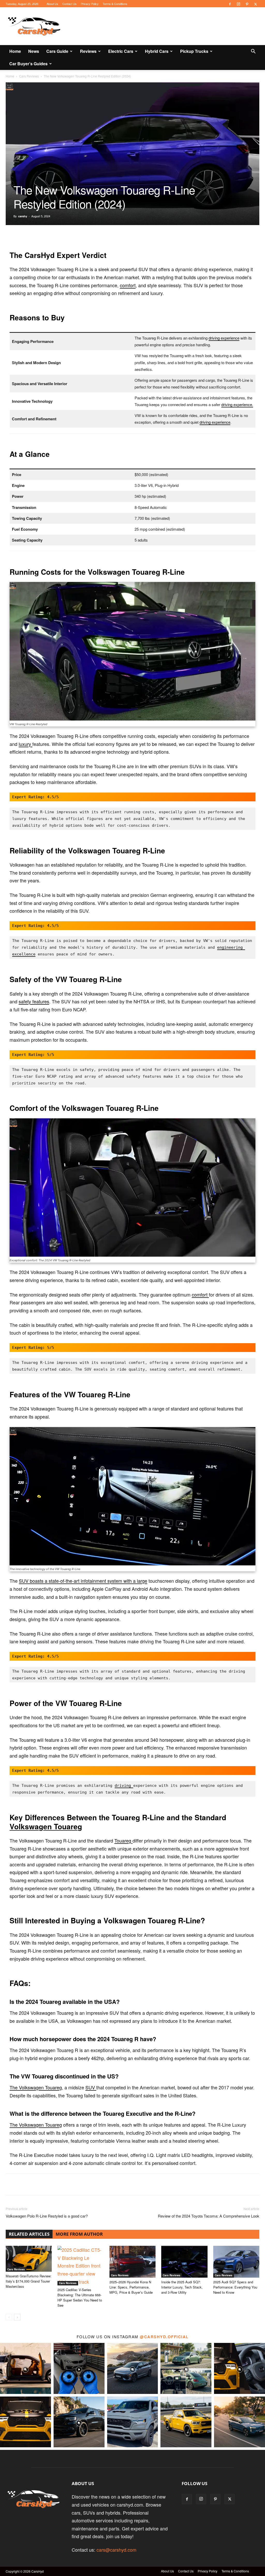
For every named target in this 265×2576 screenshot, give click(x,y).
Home (15, 51)
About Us (52, 4)
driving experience (224, 338)
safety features (34, 1001)
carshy (23, 216)
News (34, 51)
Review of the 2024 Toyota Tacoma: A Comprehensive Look (209, 2216)
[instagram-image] (25, 2368)
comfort (128, 285)
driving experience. (237, 404)
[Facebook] (230, 4)
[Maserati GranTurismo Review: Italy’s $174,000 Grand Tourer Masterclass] (29, 2259)
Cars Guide (57, 51)
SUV (91, 2087)
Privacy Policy (90, 4)
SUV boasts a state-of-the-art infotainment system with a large (83, 1581)
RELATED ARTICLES (29, 2234)
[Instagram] (238, 4)
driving (124, 1786)
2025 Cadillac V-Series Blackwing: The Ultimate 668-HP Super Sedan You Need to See (80, 2297)
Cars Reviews (29, 76)
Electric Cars (121, 51)
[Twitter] (255, 4)
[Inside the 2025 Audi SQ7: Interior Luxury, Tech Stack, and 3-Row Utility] (184, 2262)
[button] (253, 51)
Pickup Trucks (194, 51)
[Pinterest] (247, 4)
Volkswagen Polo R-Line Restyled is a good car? (48, 2216)
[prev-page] (9, 2317)
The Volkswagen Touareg (36, 2087)
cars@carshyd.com (116, 2550)
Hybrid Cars (157, 51)
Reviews (88, 51)
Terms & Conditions (115, 4)
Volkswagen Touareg (46, 1826)
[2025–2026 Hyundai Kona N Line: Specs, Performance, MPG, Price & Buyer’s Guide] (132, 2262)
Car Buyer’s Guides (28, 64)
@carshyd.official (164, 2337)
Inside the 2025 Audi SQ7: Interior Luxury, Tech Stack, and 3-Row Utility (182, 2287)
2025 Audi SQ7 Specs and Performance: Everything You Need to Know (235, 2287)
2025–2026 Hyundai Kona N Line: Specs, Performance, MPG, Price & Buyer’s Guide (131, 2287)
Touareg (123, 1840)
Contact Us (69, 4)
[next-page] (17, 2317)
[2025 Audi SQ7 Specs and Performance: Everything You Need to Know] (236, 2262)
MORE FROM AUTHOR (79, 2234)
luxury (25, 744)
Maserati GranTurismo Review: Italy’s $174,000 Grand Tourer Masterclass (29, 2281)
